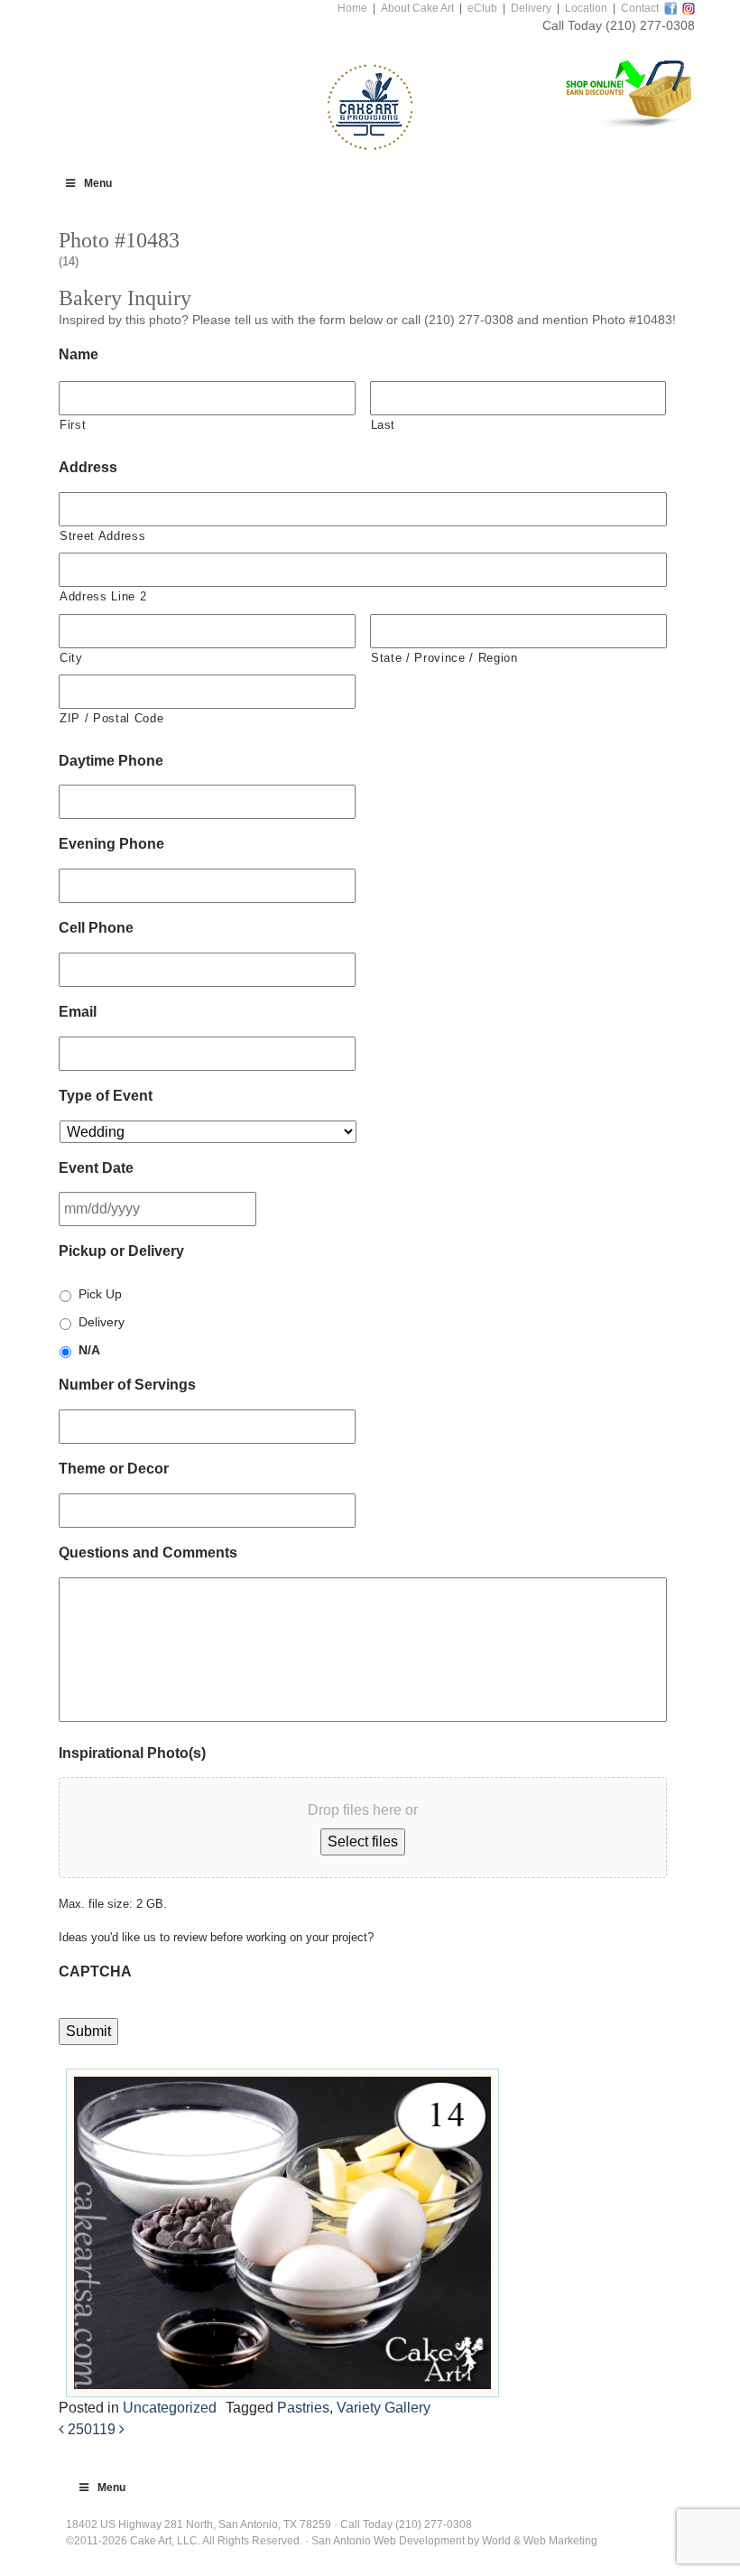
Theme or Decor (114, 1469)
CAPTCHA (95, 1972)
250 (78, 2429)
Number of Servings (127, 1385)
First (73, 425)
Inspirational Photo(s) (132, 1753)
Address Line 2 (103, 596)
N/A (89, 1350)
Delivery (531, 8)
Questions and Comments (148, 1553)
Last (384, 425)
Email (78, 1012)
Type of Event (106, 1096)
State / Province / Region (444, 658)
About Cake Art (417, 8)
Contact (640, 8)
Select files (363, 1841)
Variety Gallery (384, 2408)
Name (79, 354)
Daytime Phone (111, 761)
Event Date (96, 1168)
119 (106, 2429)
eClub (482, 8)
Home (352, 8)
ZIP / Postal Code (111, 718)
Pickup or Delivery (121, 1251)
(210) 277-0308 (650, 25)
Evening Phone (111, 844)
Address (88, 467)
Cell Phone (96, 928)
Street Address (102, 536)
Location (586, 8)
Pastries (303, 2408)
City (71, 658)
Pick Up (100, 1294)
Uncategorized (170, 2408)
